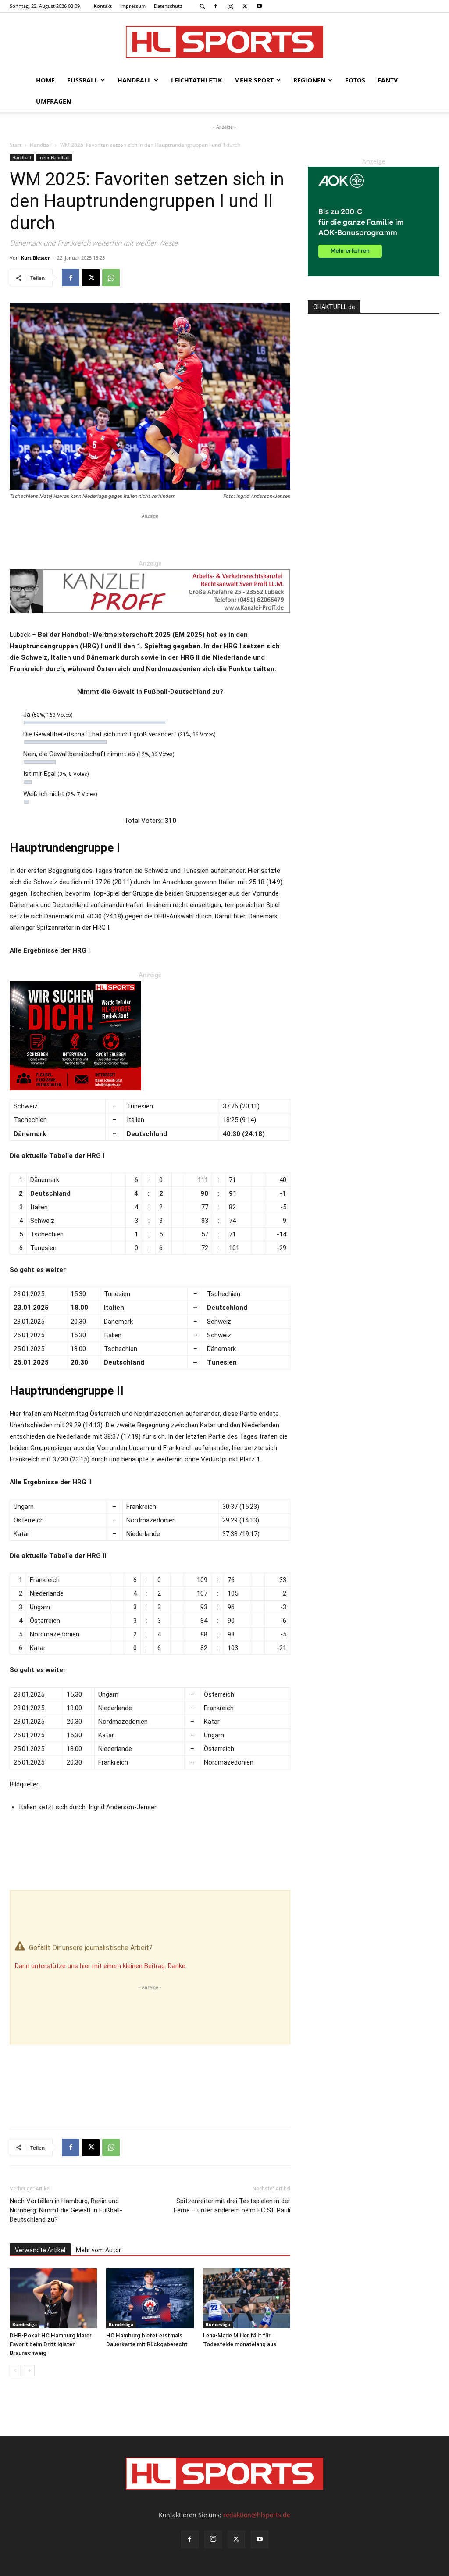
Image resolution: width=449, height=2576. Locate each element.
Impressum (133, 6)
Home (45, 80)
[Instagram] (230, 6)
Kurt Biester (36, 258)
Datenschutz (168, 6)
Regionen (309, 80)
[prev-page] (15, 2371)
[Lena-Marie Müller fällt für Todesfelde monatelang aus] (247, 2298)
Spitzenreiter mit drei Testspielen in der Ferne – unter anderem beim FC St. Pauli (232, 2206)
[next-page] (29, 2371)
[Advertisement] (150, 534)
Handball (134, 80)
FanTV (388, 80)
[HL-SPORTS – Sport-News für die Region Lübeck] (224, 42)
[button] (203, 6)
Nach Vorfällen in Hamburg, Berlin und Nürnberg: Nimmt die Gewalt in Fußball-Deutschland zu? (66, 2210)
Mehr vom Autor (98, 2250)
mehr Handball (54, 157)
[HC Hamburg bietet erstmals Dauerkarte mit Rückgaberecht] (150, 2298)
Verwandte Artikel (40, 2250)
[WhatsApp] (111, 278)
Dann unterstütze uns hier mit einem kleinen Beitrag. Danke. (101, 1966)
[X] (245, 6)
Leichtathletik (196, 80)
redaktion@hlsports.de (257, 2515)
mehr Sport (254, 80)
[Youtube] (259, 6)
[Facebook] (216, 6)
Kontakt (103, 6)
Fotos (355, 80)
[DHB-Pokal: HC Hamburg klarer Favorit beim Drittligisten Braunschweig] (53, 2298)
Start (16, 145)
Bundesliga (25, 2324)
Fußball (82, 80)
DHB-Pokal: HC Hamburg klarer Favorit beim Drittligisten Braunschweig (51, 2344)
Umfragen (53, 101)
